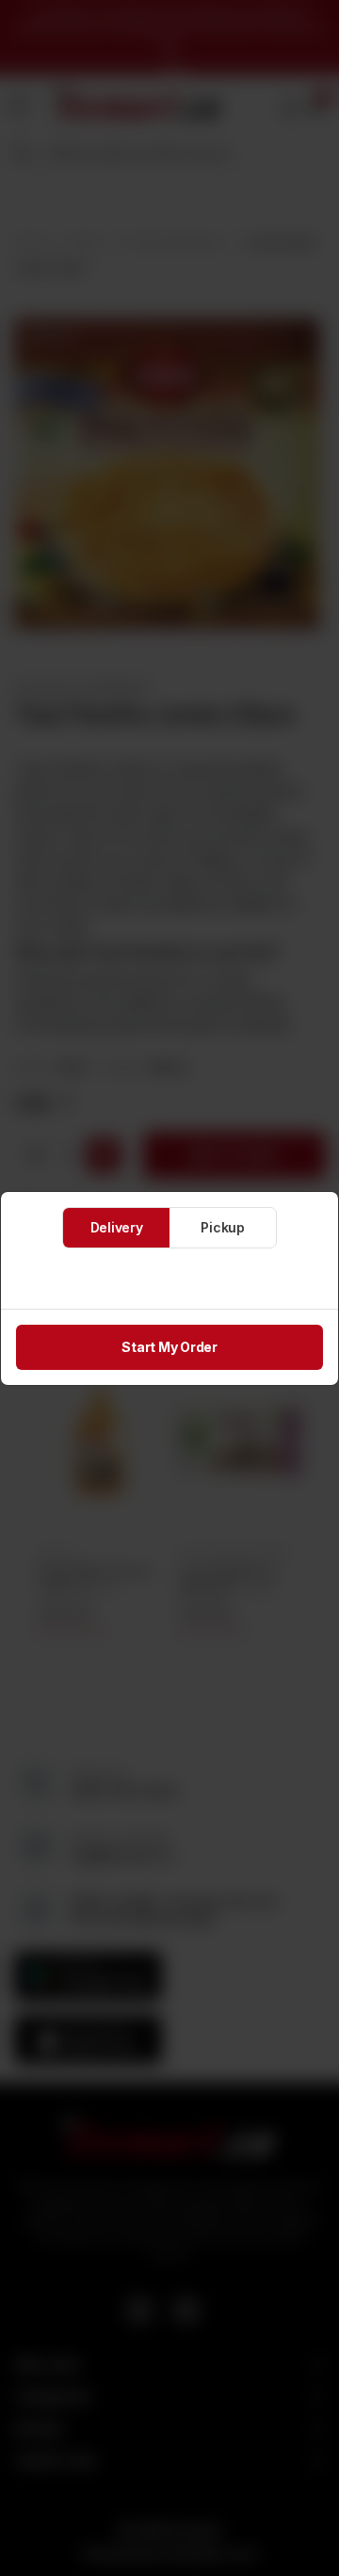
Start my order (169, 1347)
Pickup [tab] (223, 1227)
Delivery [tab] (117, 1227)
